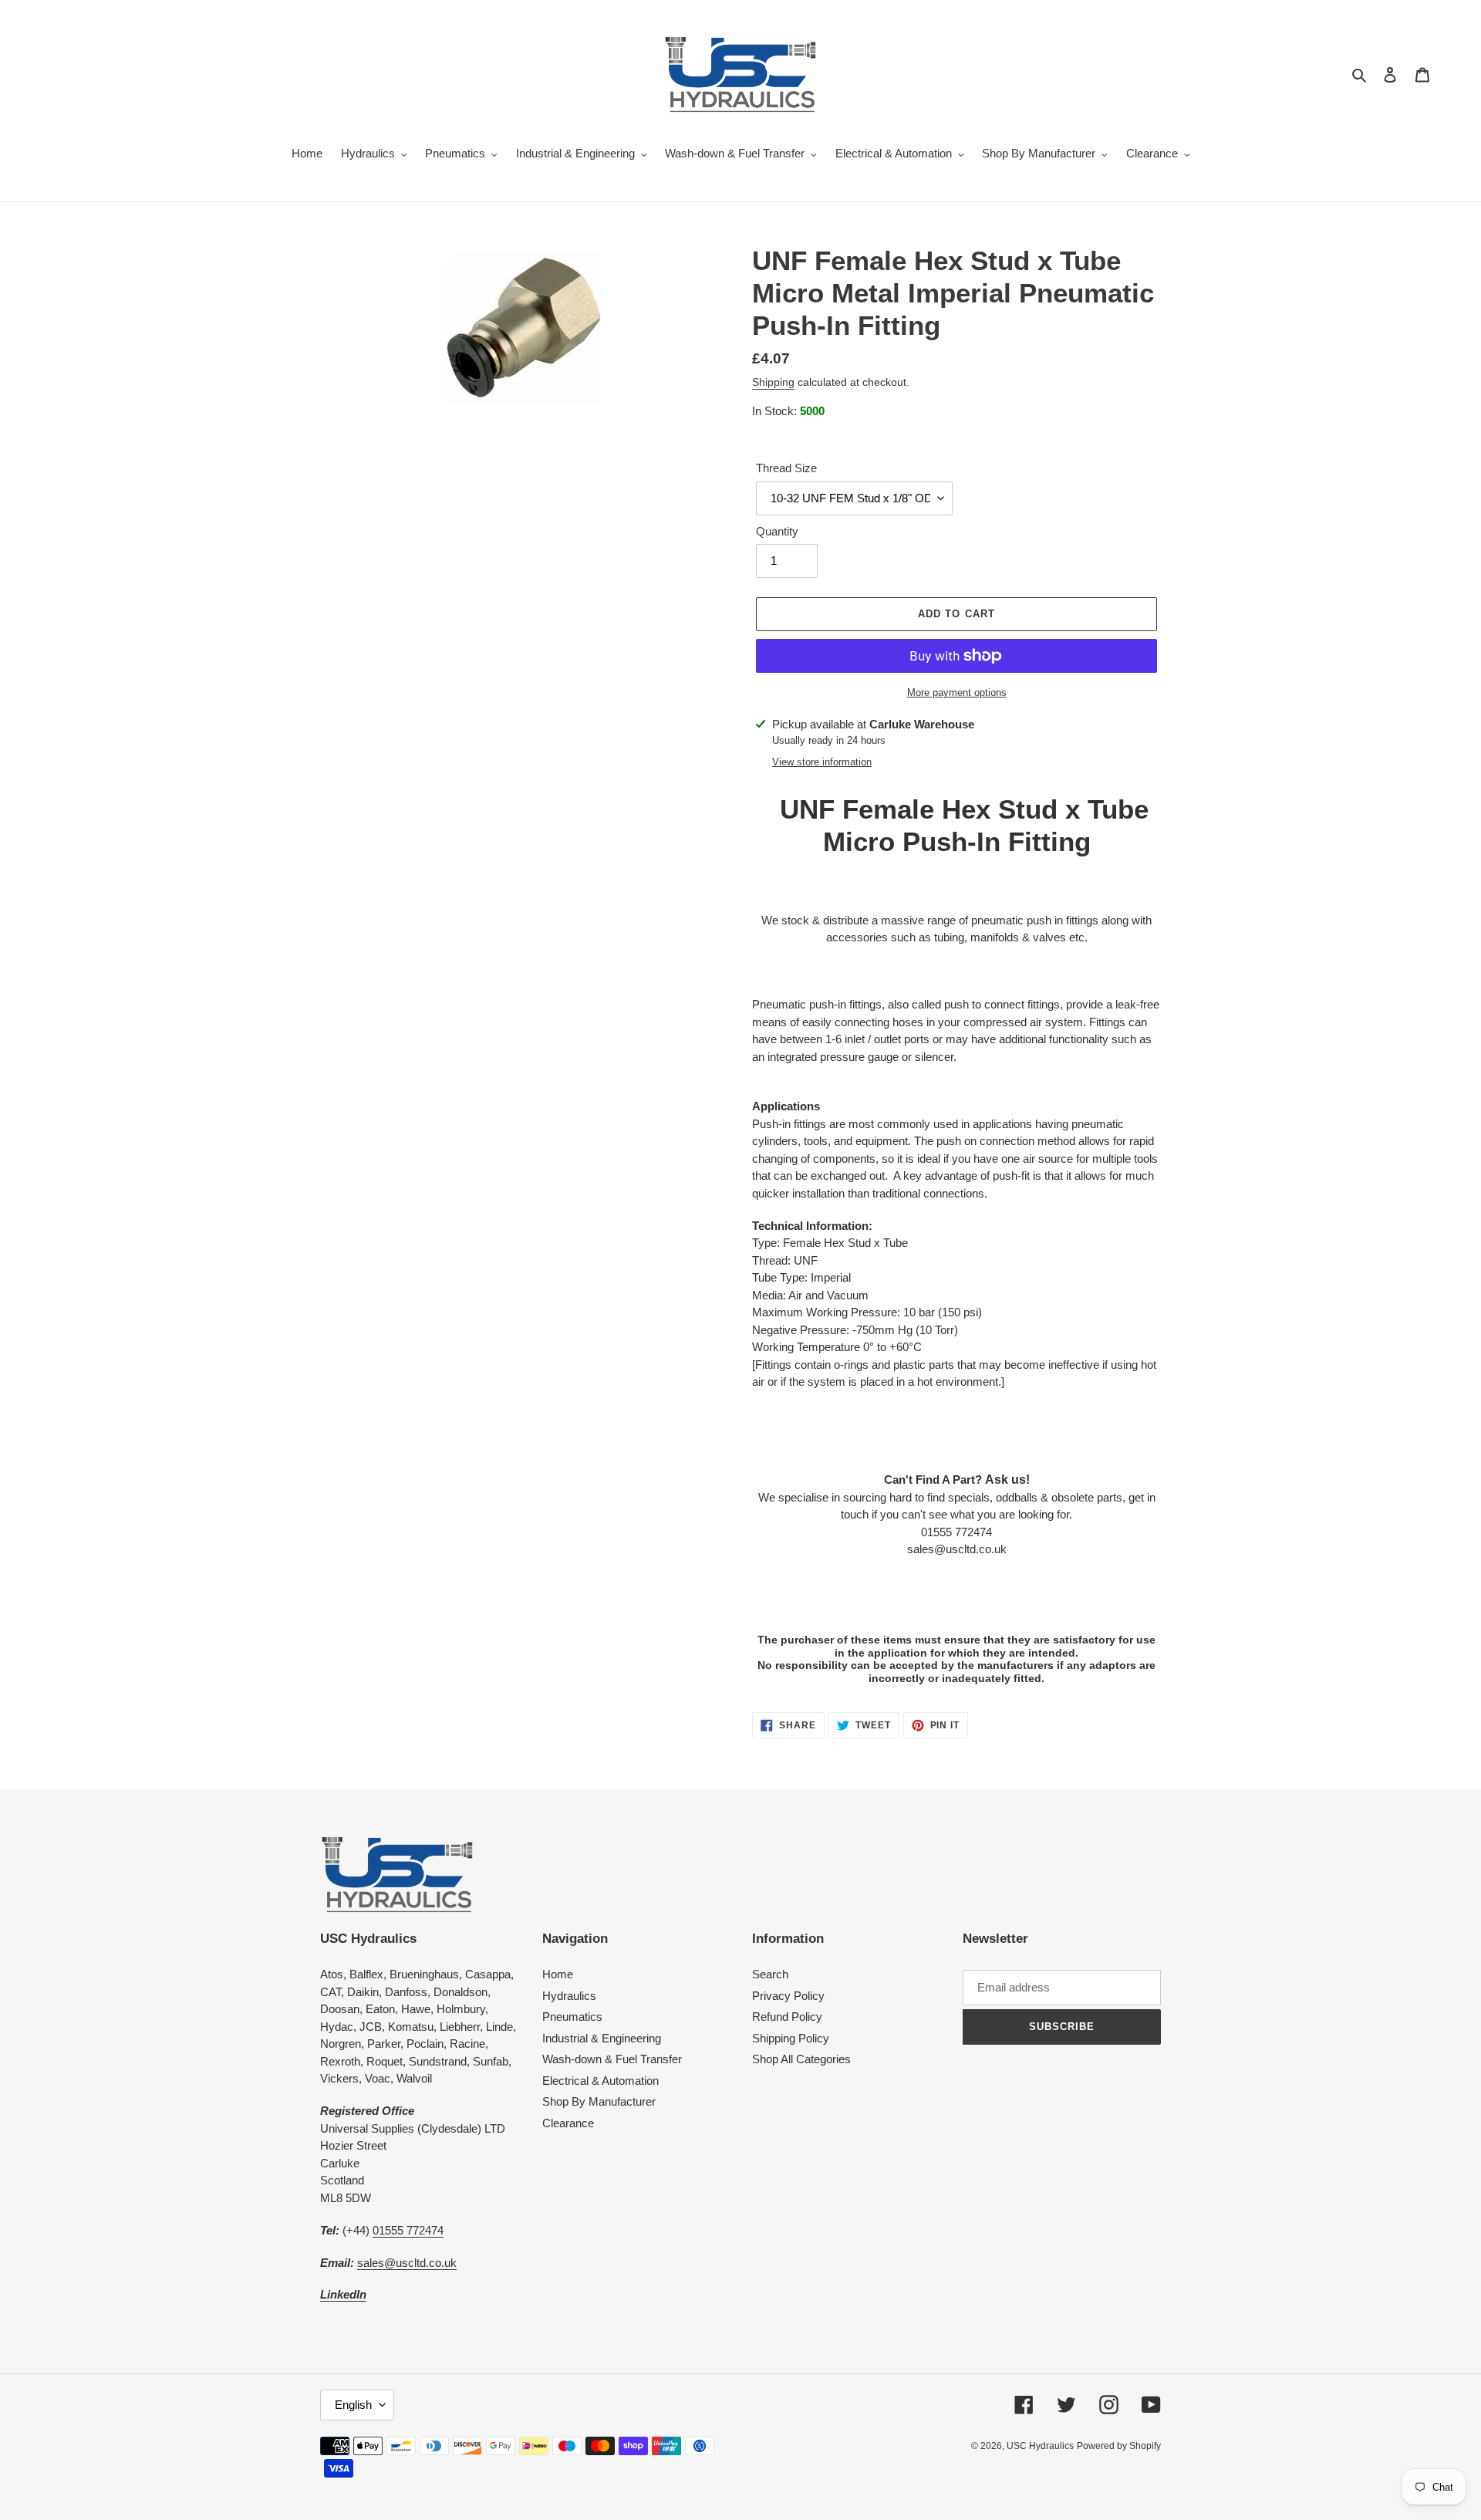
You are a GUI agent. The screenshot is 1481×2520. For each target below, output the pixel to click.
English (353, 2405)
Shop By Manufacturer (599, 2101)
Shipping (773, 382)
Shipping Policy (791, 2038)
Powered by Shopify (1119, 2446)
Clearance (568, 2123)
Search (770, 1974)
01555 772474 (408, 2230)
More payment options (957, 692)
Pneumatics (572, 2017)
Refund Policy (787, 2017)
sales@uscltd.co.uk (407, 2263)
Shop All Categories (801, 2059)
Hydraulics (569, 1996)
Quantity (777, 531)
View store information (822, 762)
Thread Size (786, 468)
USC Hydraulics (1040, 2446)
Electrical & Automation (600, 2081)
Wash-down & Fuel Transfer (612, 2059)
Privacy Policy (788, 1996)
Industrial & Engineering (602, 2038)
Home (558, 1974)
